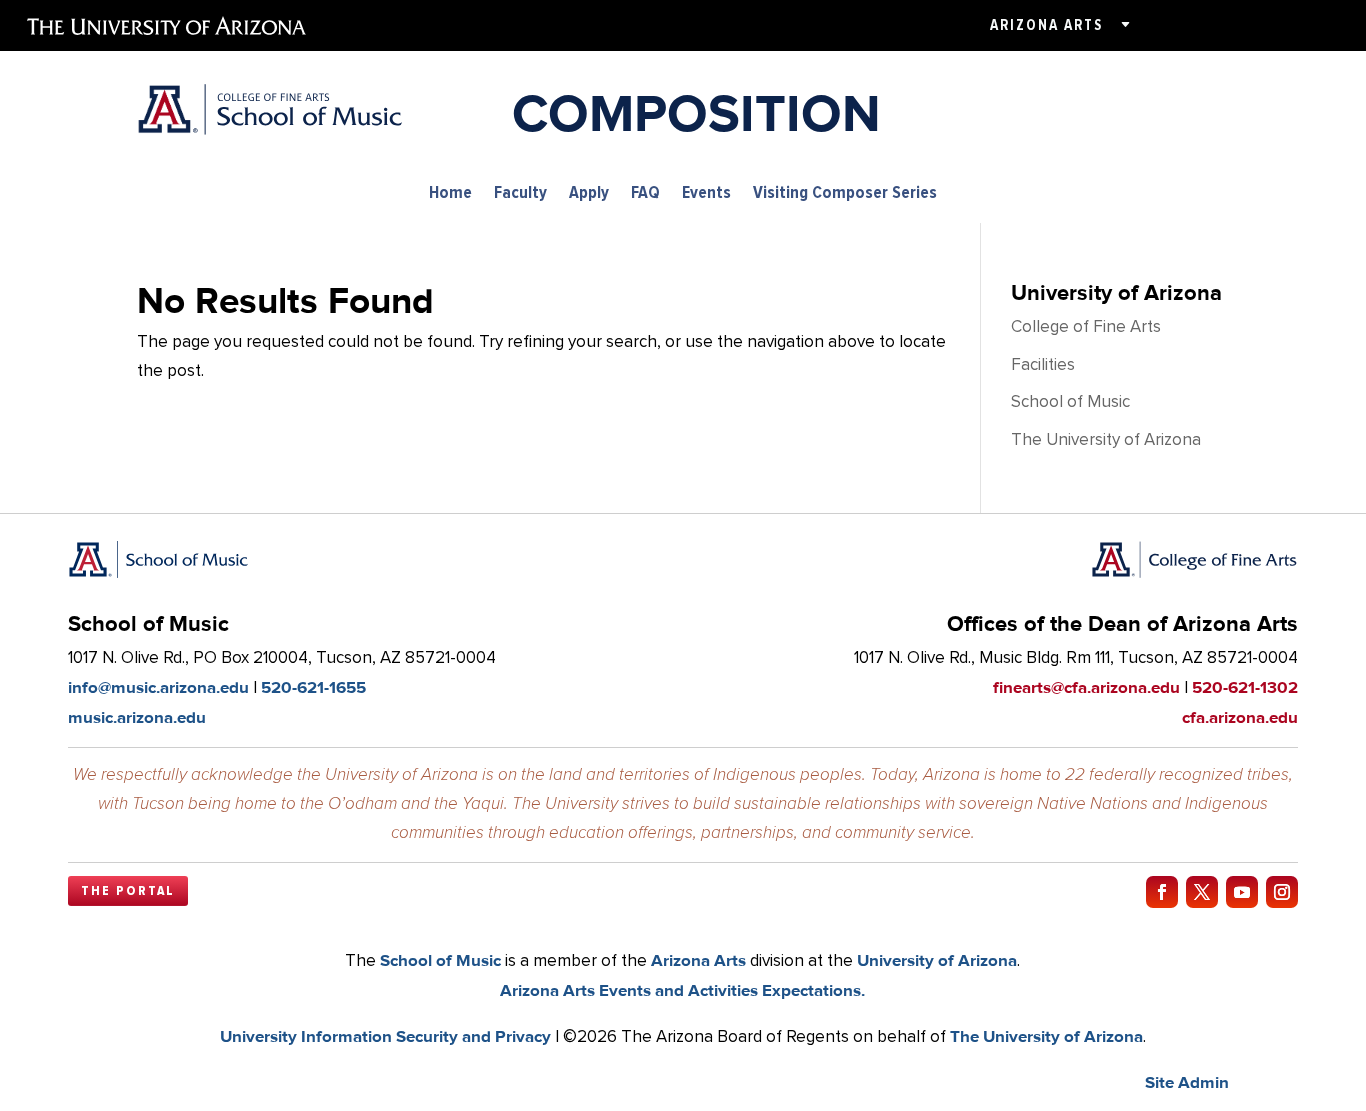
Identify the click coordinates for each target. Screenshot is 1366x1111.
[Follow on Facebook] (1162, 892)
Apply (589, 193)
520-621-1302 (1245, 687)
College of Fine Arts (1086, 326)
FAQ (645, 193)
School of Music (1070, 401)
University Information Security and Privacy (385, 1036)
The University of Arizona (1106, 439)
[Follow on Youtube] (1242, 892)
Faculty (520, 193)
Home (450, 193)
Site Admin (1187, 1082)
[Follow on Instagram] (1282, 892)
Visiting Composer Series (845, 193)
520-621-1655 (313, 687)
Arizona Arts (1046, 25)
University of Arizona (937, 960)
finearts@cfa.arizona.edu (1086, 687)
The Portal (128, 891)
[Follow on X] (1202, 892)
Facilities (1043, 364)
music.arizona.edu (137, 717)
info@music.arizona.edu (158, 687)
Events (706, 193)
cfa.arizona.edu (1240, 717)
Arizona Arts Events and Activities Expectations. (682, 990)
